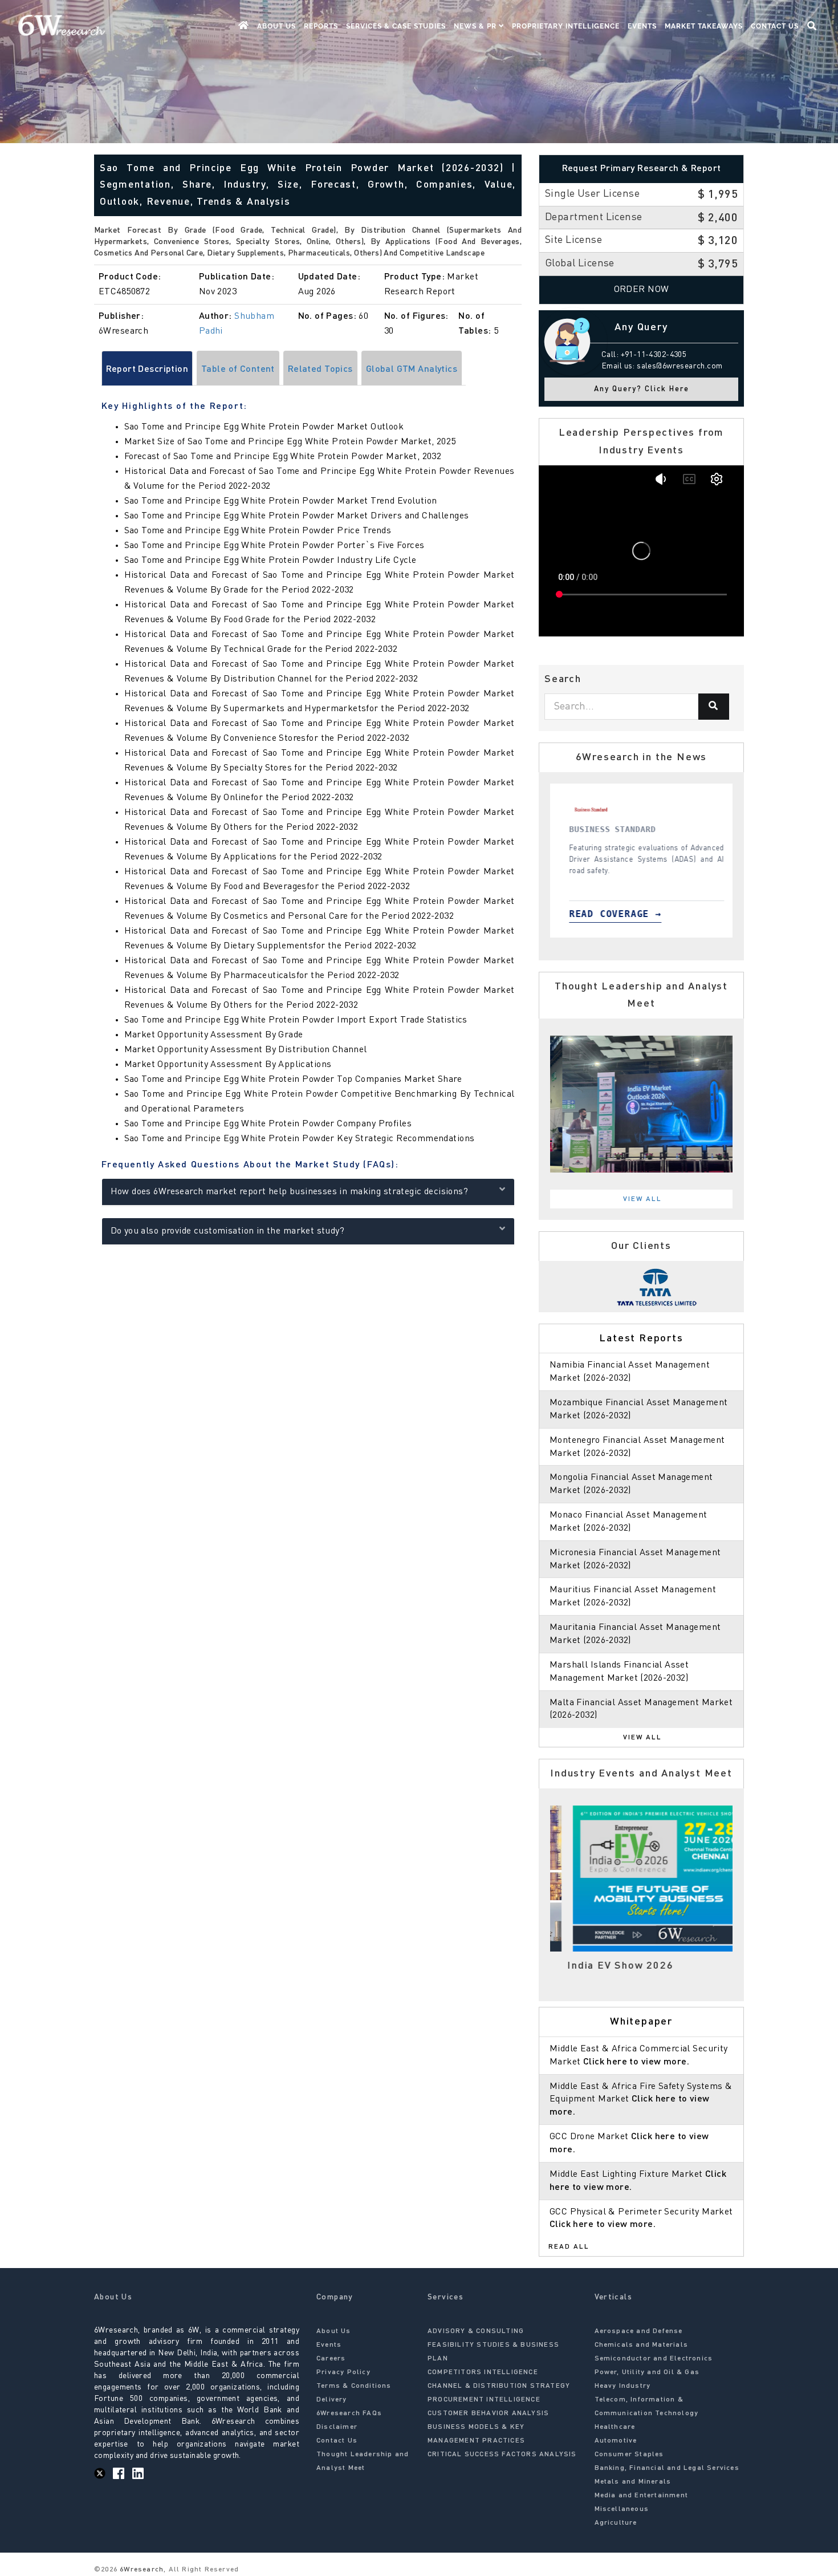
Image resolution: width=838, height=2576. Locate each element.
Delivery (332, 2400)
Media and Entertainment (642, 2496)
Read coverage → (612, 914)
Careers (331, 2359)
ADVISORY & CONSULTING (476, 2331)
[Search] (714, 707)
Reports (321, 26)
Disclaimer (337, 2427)
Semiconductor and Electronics (654, 2359)
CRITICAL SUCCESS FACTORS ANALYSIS (502, 2455)
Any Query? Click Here (642, 389)
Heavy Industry (623, 2386)
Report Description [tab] (147, 370)
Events (642, 26)
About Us (276, 26)
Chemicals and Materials (642, 2345)
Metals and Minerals (633, 2482)
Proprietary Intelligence (566, 26)
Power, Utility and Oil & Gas (647, 2372)
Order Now (642, 290)
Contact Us (775, 26)
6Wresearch (141, 2570)
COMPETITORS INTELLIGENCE (483, 2372)
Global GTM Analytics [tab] (412, 370)
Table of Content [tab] (238, 370)
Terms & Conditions (354, 2386)
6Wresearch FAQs (349, 2413)
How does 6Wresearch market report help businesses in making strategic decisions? (290, 1192)
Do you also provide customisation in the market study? (228, 1231)
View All (642, 1199)
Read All (569, 2247)
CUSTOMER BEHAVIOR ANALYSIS (488, 2413)
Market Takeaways (704, 26)
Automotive (616, 2441)
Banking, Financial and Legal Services (667, 2468)
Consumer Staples (629, 2455)
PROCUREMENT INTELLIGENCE (484, 2400)
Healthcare (615, 2427)
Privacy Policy (343, 2372)
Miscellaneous (622, 2509)
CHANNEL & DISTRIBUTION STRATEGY (499, 2386)
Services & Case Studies (396, 26)
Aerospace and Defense (639, 2331)
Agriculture (616, 2523)
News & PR (476, 26)
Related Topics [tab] (320, 370)
